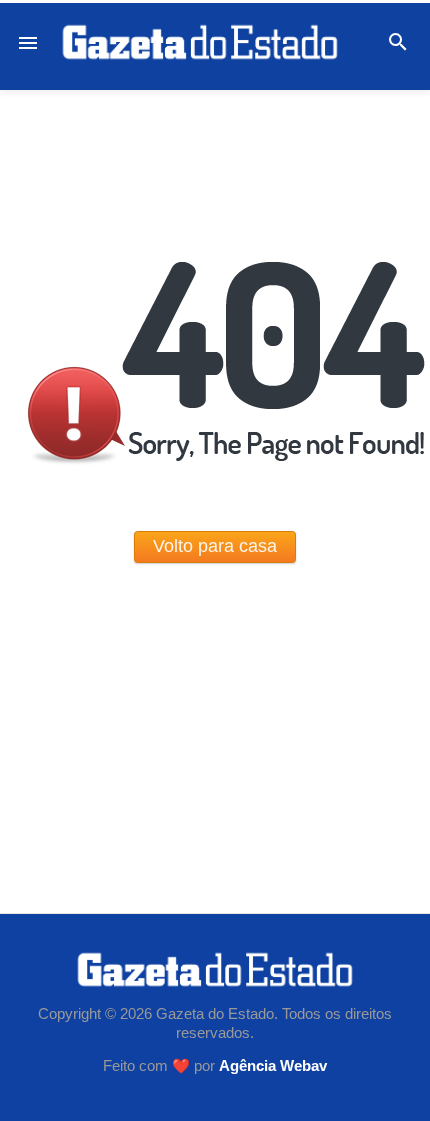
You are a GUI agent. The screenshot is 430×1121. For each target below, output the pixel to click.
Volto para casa (215, 546)
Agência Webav (273, 1066)
